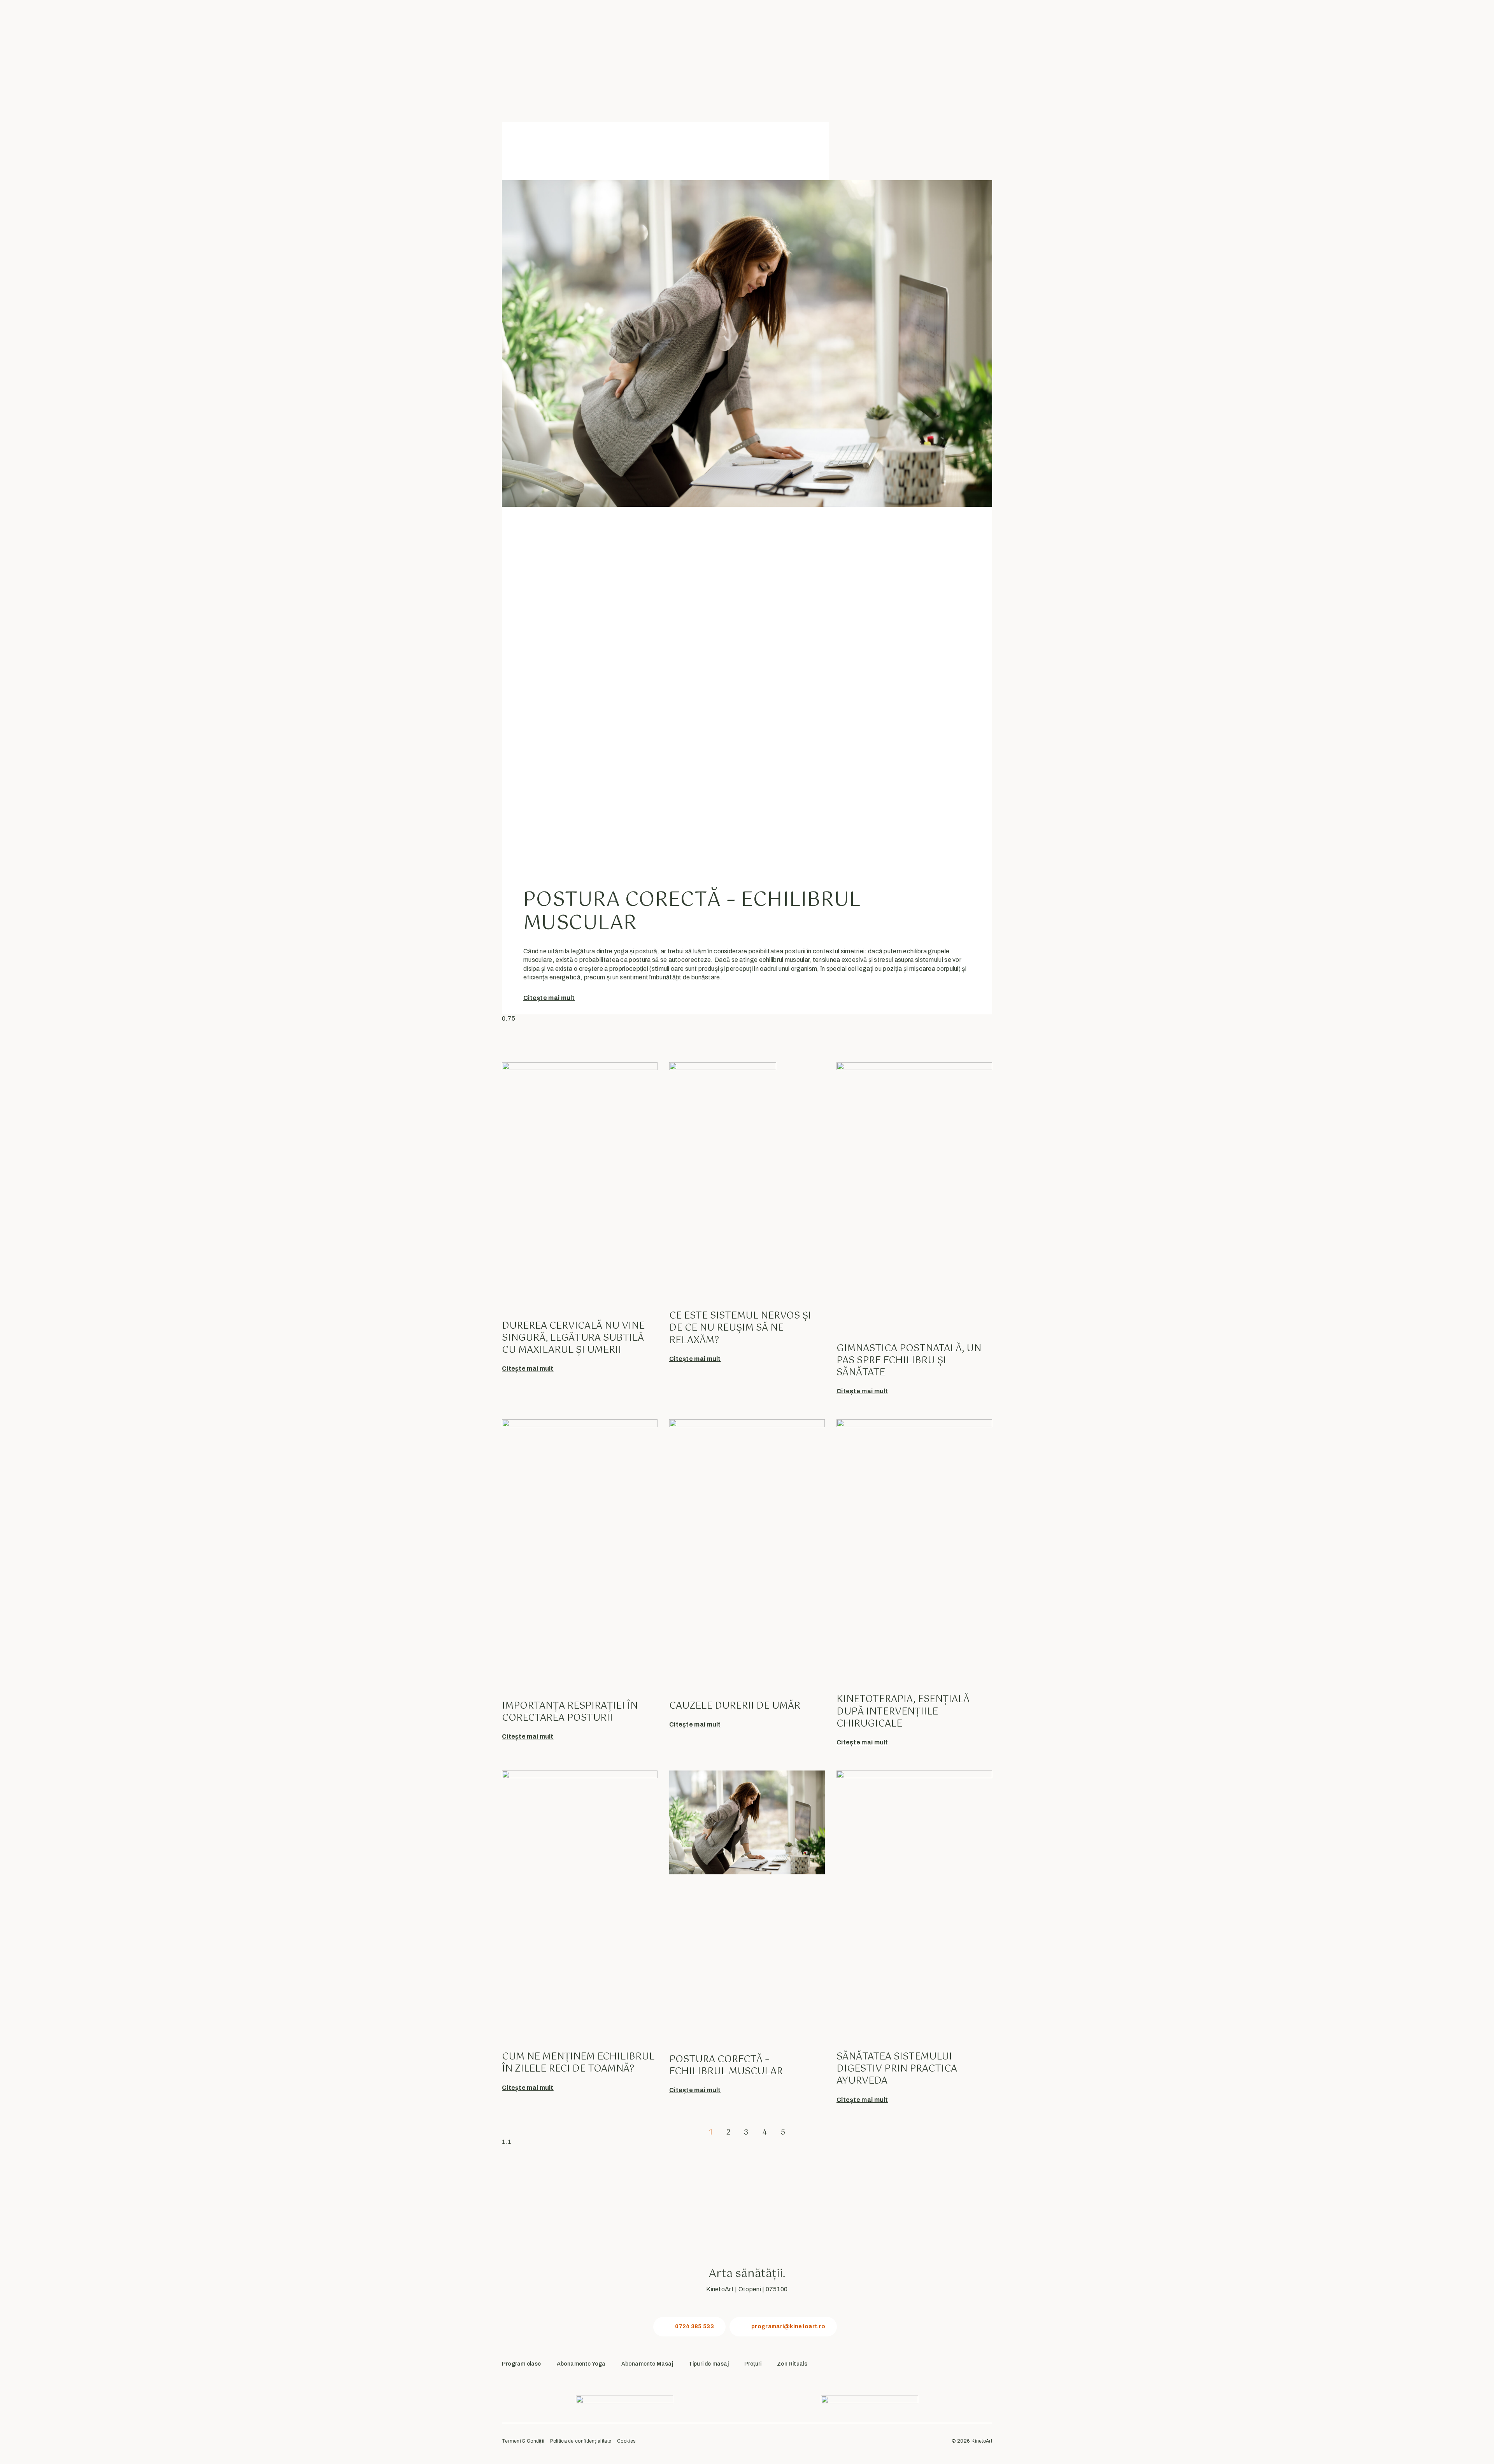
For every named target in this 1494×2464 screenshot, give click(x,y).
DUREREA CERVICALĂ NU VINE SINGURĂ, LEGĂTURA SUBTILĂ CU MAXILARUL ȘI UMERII (573, 1338)
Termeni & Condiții (523, 2441)
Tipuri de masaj (709, 2364)
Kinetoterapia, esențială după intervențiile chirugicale (903, 1711)
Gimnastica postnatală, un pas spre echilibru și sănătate (909, 1361)
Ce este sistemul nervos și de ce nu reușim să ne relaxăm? (740, 1328)
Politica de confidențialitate (581, 2441)
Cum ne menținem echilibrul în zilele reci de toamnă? (578, 2063)
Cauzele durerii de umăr (735, 1706)
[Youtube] (984, 2365)
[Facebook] (932, 2365)
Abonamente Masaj (647, 2364)
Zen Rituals (792, 2364)
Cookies (626, 2441)
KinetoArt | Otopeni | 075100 (747, 2289)
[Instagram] (958, 2365)
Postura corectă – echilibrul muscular (692, 912)
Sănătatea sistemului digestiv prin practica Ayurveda (897, 2069)
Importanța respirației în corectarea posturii (570, 1712)
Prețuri (753, 2364)
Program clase (522, 2364)
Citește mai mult (549, 998)
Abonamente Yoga (581, 2364)
